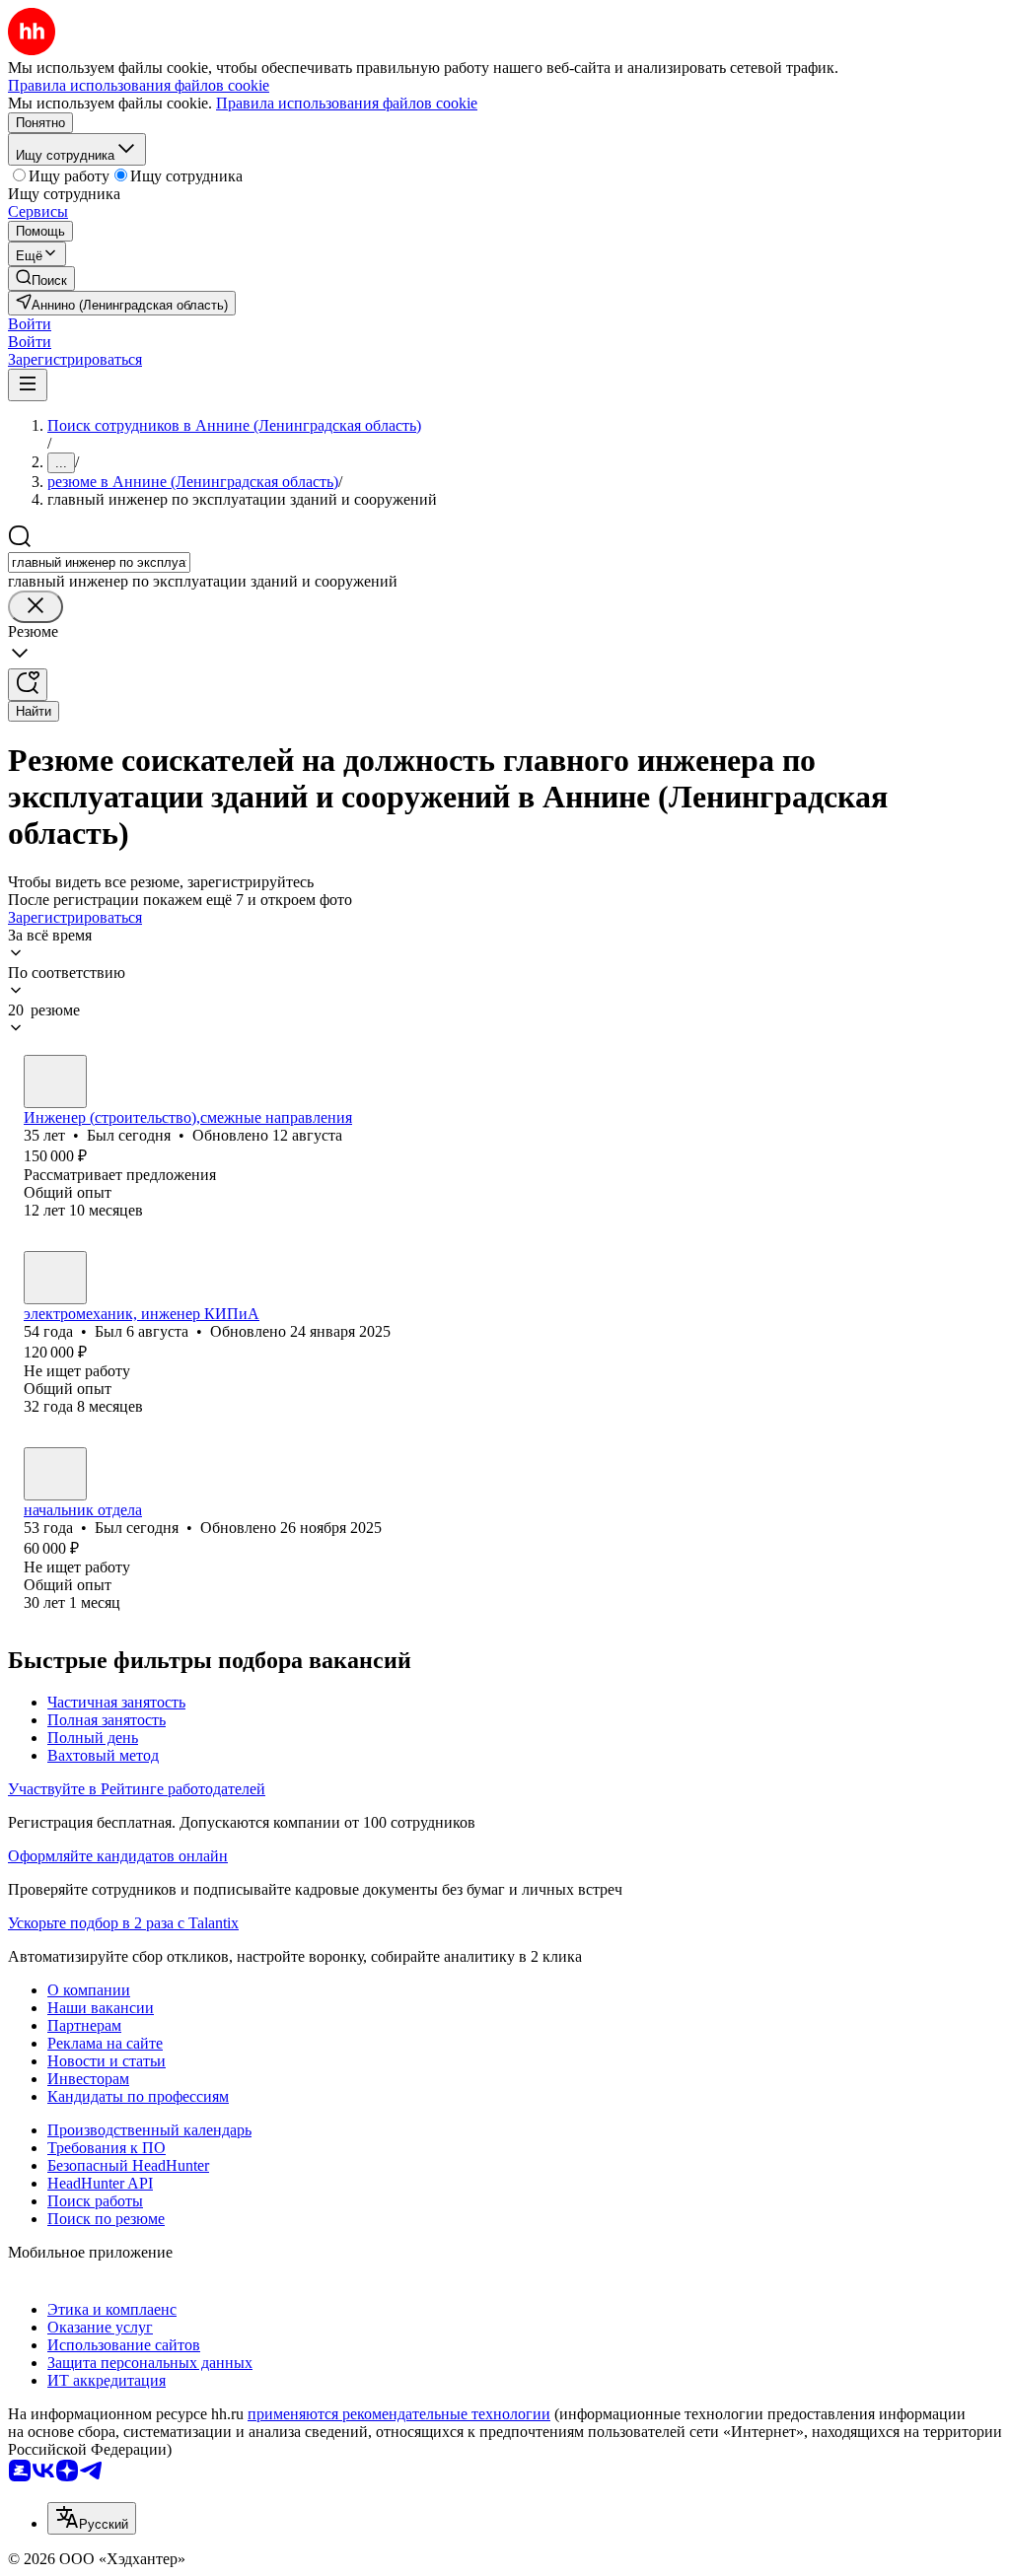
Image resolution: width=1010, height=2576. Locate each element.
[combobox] (99, 562)
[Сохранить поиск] (28, 685)
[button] (30, 324)
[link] (41, 278)
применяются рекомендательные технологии (399, 2414)
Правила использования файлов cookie (347, 103)
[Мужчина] (55, 1081)
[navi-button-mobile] (28, 385)
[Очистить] (36, 607)
